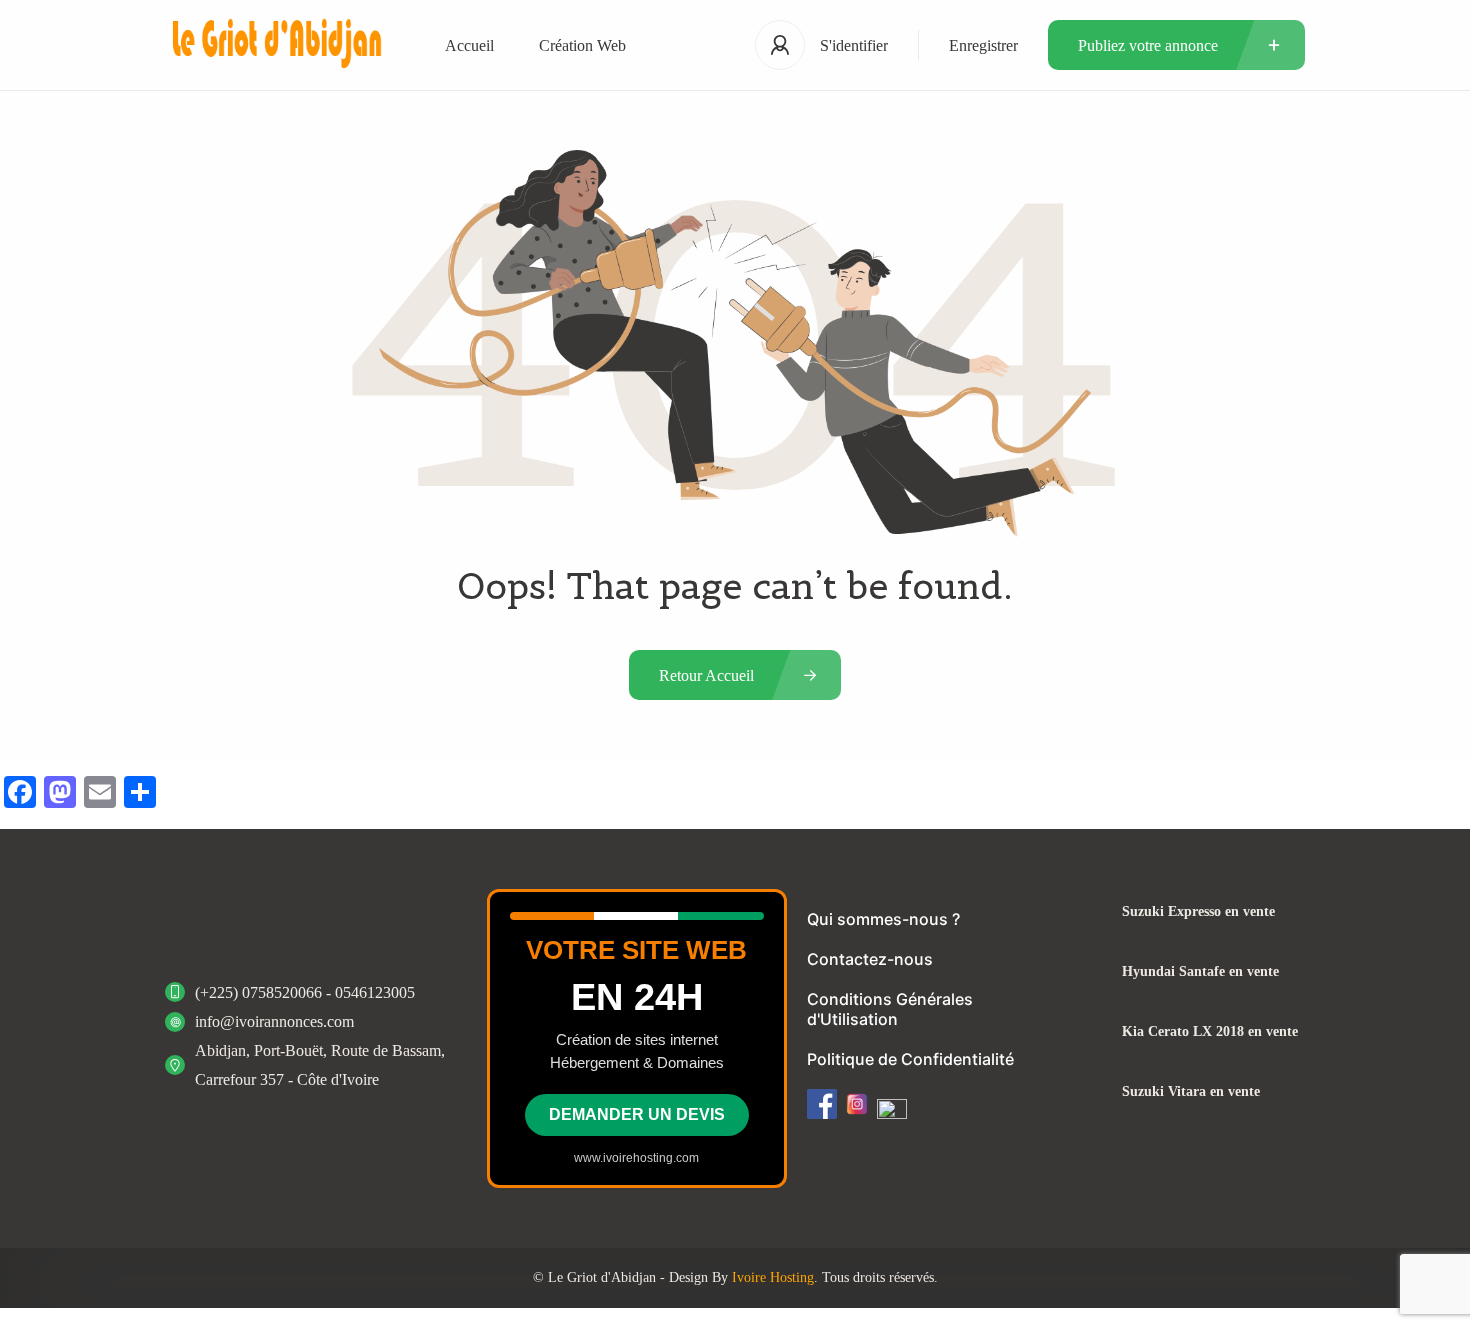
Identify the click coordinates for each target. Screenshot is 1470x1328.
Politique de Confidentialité (910, 1059)
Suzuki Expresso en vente (1198, 912)
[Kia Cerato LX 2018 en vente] (1084, 1031)
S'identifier (854, 45)
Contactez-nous (870, 959)
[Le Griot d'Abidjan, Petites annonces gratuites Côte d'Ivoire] (275, 45)
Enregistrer (983, 45)
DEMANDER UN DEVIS (637, 1114)
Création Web (582, 45)
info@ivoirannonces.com (274, 1021)
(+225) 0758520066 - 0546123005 (305, 992)
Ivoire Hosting (773, 1277)
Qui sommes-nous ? (883, 919)
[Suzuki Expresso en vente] (1084, 911)
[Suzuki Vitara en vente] (1084, 1091)
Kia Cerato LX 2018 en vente (1210, 1032)
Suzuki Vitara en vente (1191, 1092)
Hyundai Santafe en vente (1200, 972)
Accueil (469, 45)
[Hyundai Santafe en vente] (1084, 971)
